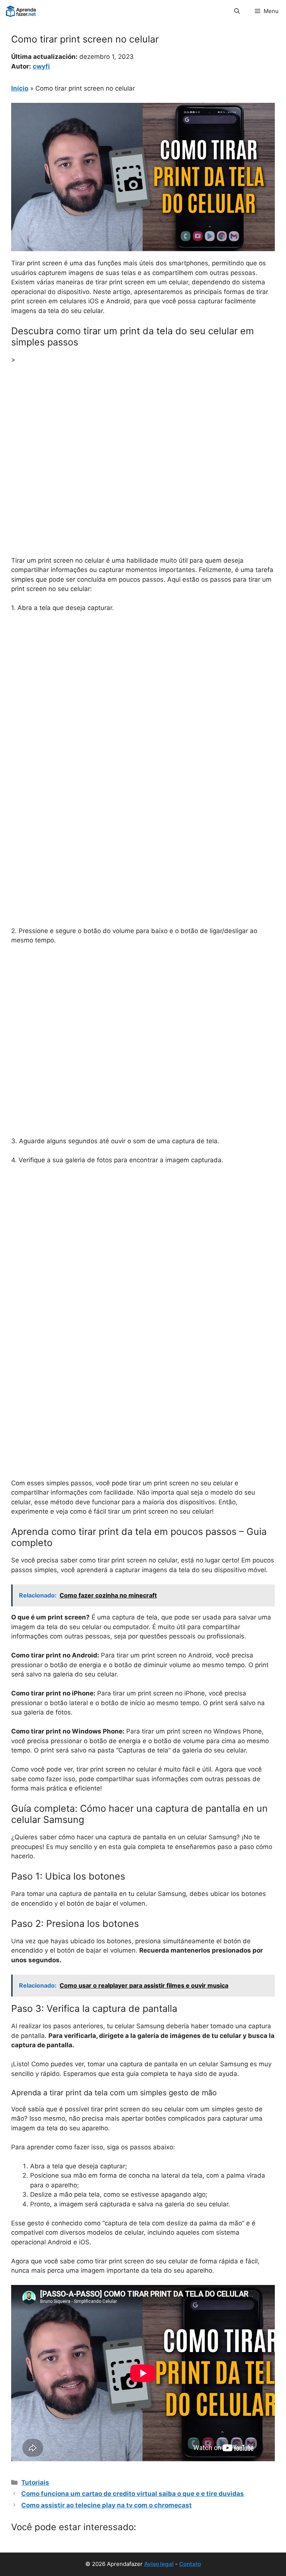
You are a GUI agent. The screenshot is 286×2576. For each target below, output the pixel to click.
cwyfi (41, 66)
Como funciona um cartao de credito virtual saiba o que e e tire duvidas (133, 2494)
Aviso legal (159, 2564)
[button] (237, 11)
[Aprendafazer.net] (21, 11)
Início (20, 88)
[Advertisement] (143, 426)
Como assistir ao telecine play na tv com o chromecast (107, 2505)
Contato (190, 2564)
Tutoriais (35, 2482)
